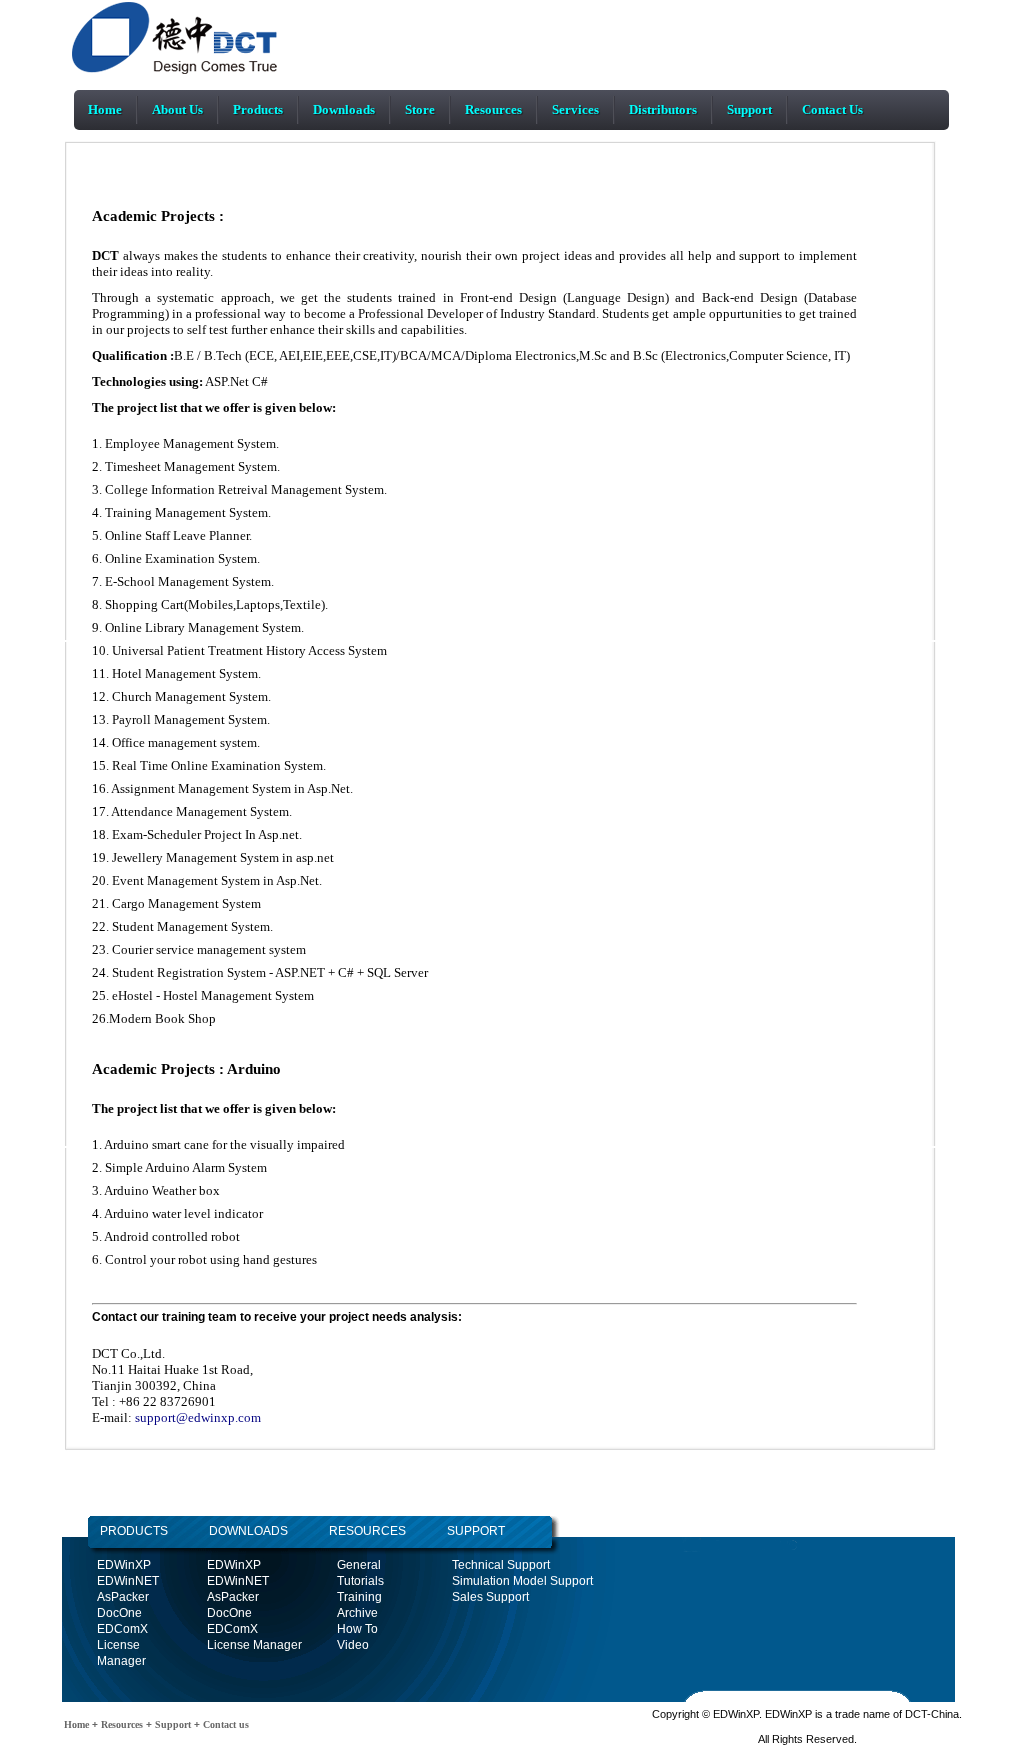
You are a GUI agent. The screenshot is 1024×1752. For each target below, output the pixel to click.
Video (353, 1645)
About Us (177, 109)
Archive (357, 1613)
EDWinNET (128, 1581)
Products (258, 109)
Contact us (224, 1724)
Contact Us (832, 109)
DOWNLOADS (228, 1531)
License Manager (254, 1645)
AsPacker (123, 1597)
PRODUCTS (134, 1531)
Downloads (344, 109)
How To (357, 1629)
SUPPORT (476, 1531)
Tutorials (360, 1581)
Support (749, 109)
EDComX (122, 1629)
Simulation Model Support (522, 1581)
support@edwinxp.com (196, 1417)
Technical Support (501, 1565)
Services (575, 109)
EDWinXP (124, 1565)
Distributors (663, 109)
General (359, 1565)
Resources (493, 109)
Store (420, 109)
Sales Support (490, 1597)
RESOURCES (367, 1531)
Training (359, 1597)
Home (105, 109)
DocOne (119, 1613)
